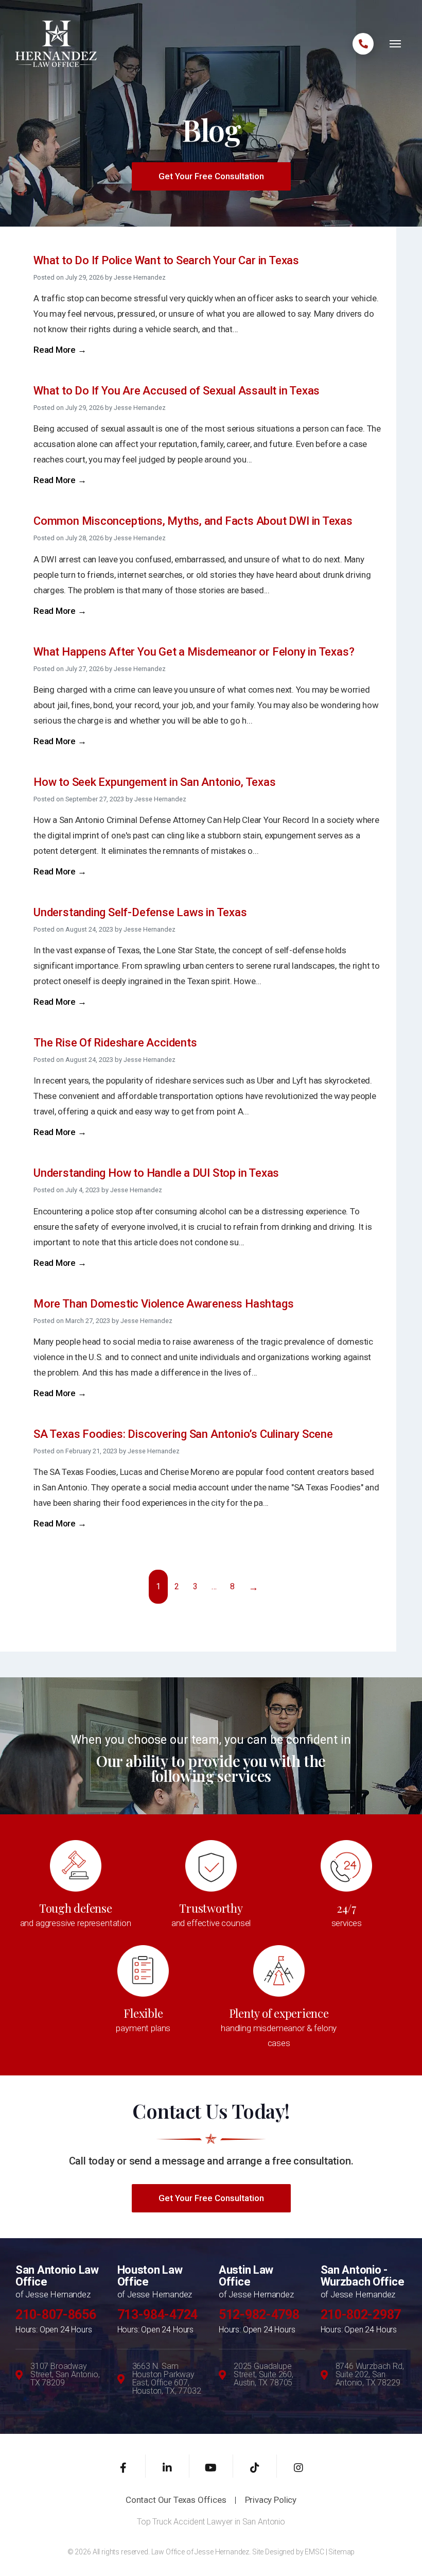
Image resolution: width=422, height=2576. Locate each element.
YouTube (211, 2466)
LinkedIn (168, 2466)
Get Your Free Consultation (211, 176)
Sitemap (341, 2552)
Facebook (124, 2466)
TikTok (255, 2466)
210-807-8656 (56, 2315)
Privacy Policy (271, 2500)
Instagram (299, 2466)
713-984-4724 (157, 2315)
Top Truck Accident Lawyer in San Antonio (211, 2522)
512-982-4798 (259, 2315)
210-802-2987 (361, 2315)
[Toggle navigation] (395, 44)
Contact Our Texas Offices (176, 2500)
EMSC (314, 2552)
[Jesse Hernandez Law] (56, 43)
